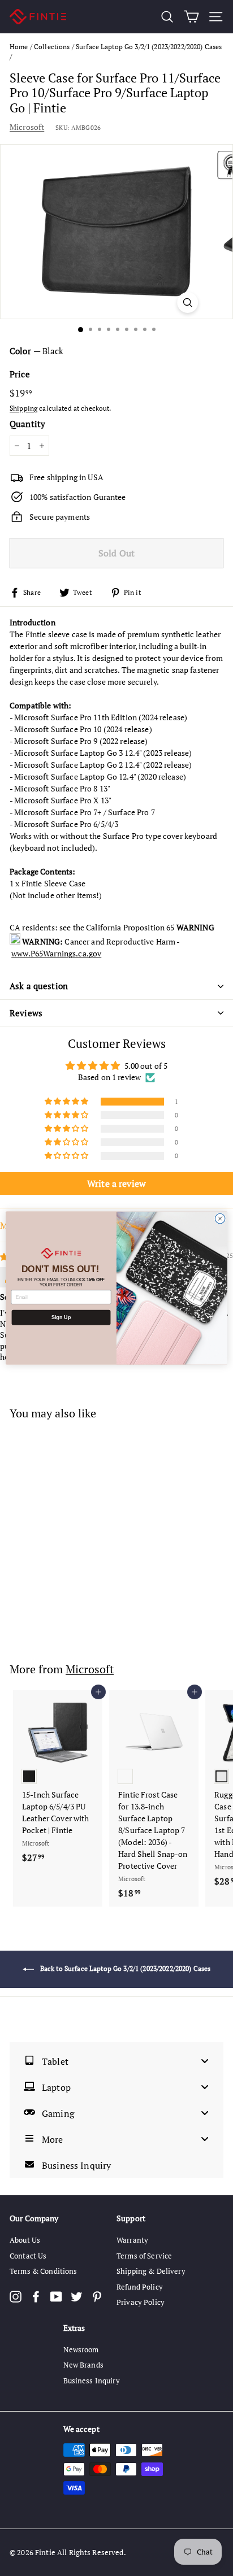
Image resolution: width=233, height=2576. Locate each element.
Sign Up (61, 1317)
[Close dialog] (220, 1219)
